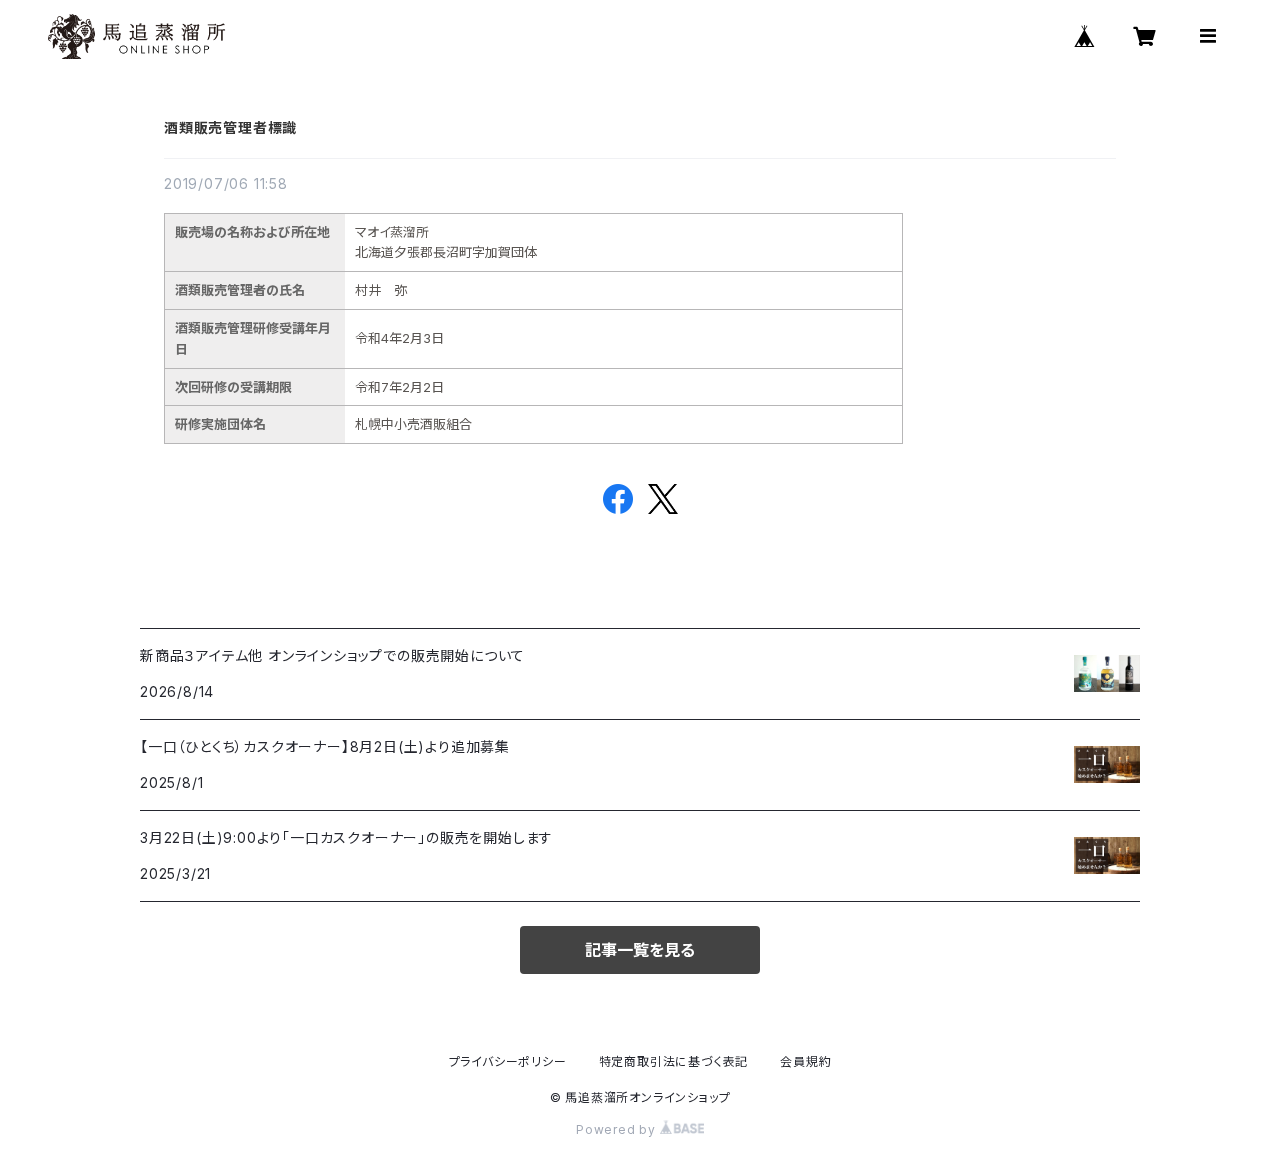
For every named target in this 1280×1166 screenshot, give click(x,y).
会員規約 (805, 1061)
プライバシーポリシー (508, 1061)
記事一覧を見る (640, 950)
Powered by (618, 1129)
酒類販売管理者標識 (230, 127)
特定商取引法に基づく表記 (674, 1061)
